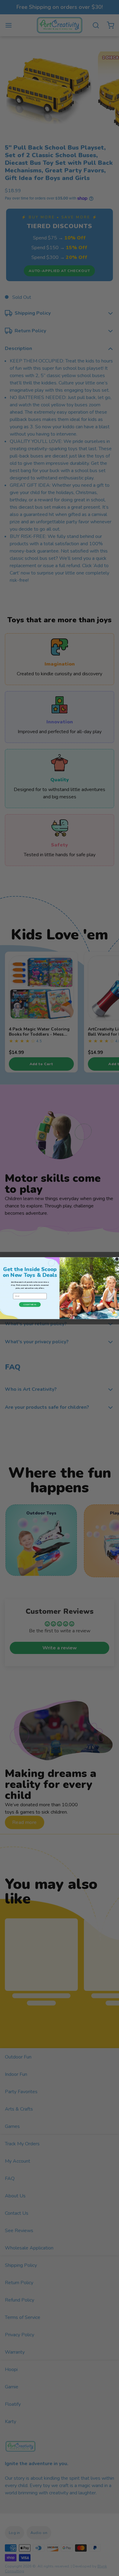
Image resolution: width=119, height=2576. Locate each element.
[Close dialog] (117, 1259)
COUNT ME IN (30, 1304)
